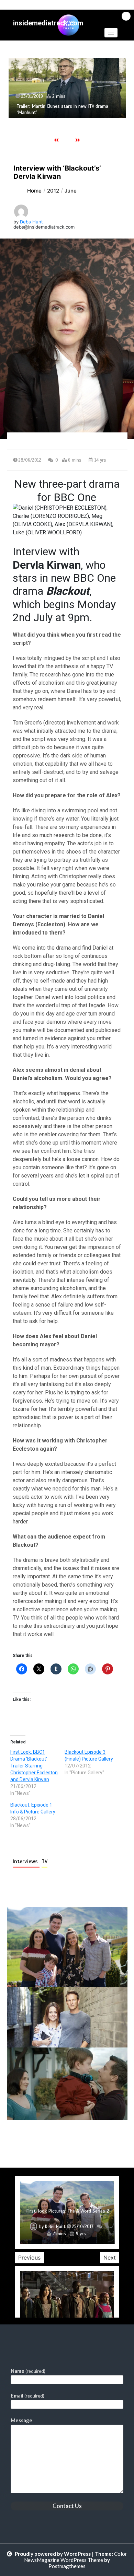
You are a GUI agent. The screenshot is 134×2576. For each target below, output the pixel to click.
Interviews (26, 1861)
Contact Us (67, 2506)
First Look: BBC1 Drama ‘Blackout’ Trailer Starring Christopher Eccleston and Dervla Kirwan (34, 1766)
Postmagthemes (67, 2566)
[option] (67, 88)
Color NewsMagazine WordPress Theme (76, 2557)
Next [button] (110, 2258)
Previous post (40, 2139)
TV (44, 1861)
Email (27, 2395)
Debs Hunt (31, 222)
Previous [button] (29, 2258)
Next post (99, 2139)
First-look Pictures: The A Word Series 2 (68, 2211)
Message (21, 2420)
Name (28, 2371)
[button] (111, 33)
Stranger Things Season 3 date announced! (61, 112)
